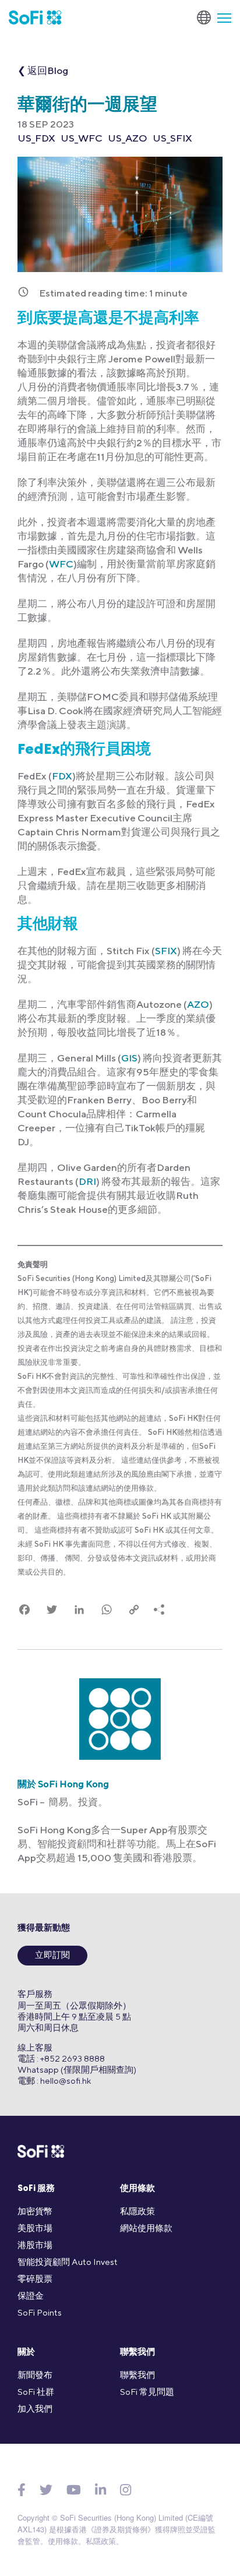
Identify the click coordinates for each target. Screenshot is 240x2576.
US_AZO (128, 138)
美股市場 (35, 2228)
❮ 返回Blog (43, 70)
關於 (26, 2353)
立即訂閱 (52, 1956)
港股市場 (35, 2245)
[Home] (35, 17)
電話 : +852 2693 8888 (61, 2058)
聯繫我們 (137, 2353)
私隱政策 (137, 2211)
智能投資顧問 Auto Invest (68, 2262)
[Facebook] (22, 2490)
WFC (61, 564)
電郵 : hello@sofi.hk (54, 2081)
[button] (220, 17)
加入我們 (35, 2409)
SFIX (166, 951)
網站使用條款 (146, 2228)
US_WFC (82, 138)
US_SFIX (172, 138)
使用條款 (137, 2189)
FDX (62, 776)
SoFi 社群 (36, 2392)
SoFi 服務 (36, 2189)
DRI (87, 1181)
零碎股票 (35, 2279)
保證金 (31, 2296)
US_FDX (36, 138)
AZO (198, 1004)
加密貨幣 (35, 2211)
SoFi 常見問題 (147, 2392)
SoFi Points (40, 2312)
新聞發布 (35, 2375)
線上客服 (35, 2047)
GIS (129, 1058)
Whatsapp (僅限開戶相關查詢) (77, 2069)
